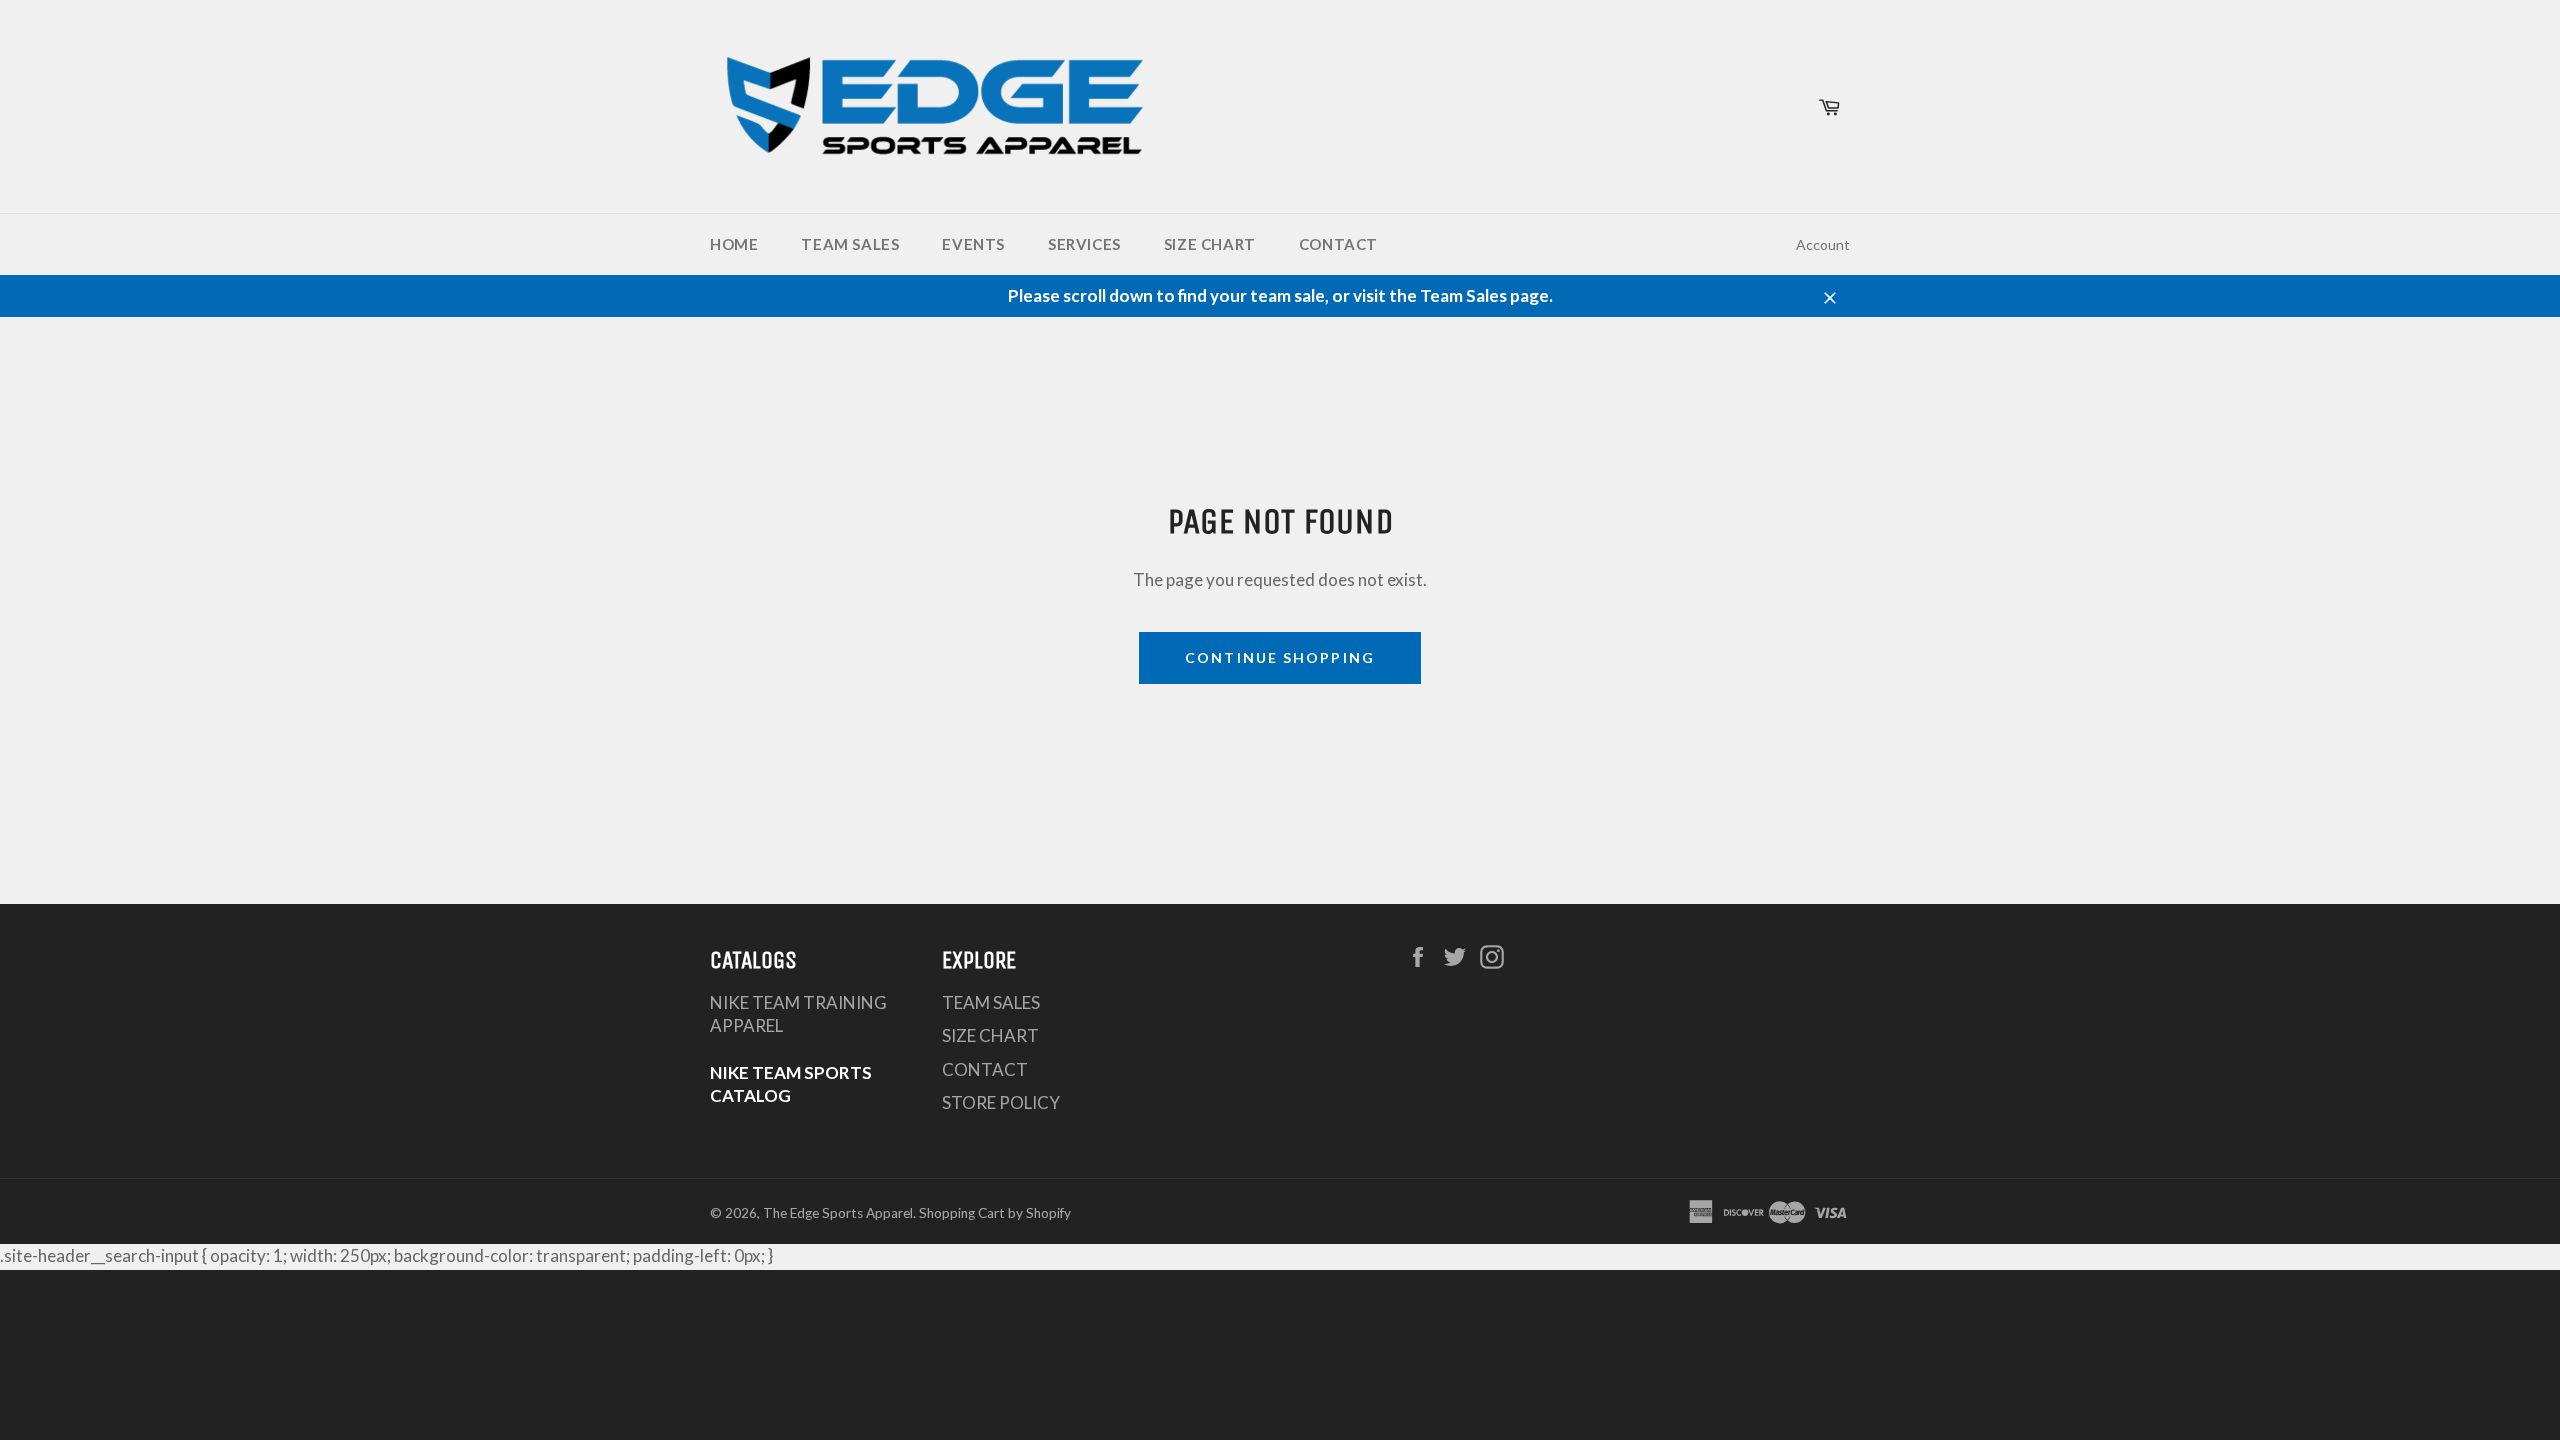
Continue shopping (1280, 657)
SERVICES (1084, 244)
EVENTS (973, 244)
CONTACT (1338, 244)
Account (1823, 244)
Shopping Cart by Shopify (995, 1213)
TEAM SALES (850, 244)
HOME (734, 244)
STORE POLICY (1001, 1102)
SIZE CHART (1210, 244)
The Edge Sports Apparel (838, 1213)
